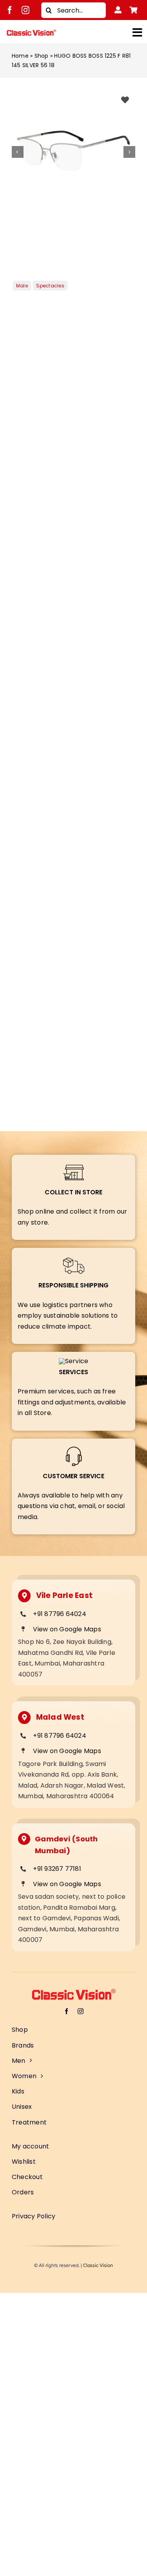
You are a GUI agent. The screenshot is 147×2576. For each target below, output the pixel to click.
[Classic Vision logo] (31, 32)
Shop (42, 56)
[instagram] (25, 10)
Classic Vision (98, 2265)
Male (22, 286)
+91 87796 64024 (60, 1614)
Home (20, 56)
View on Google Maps (67, 1629)
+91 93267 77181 (57, 1869)
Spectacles (50, 286)
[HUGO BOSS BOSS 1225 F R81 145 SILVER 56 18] (73, 152)
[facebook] (10, 10)
